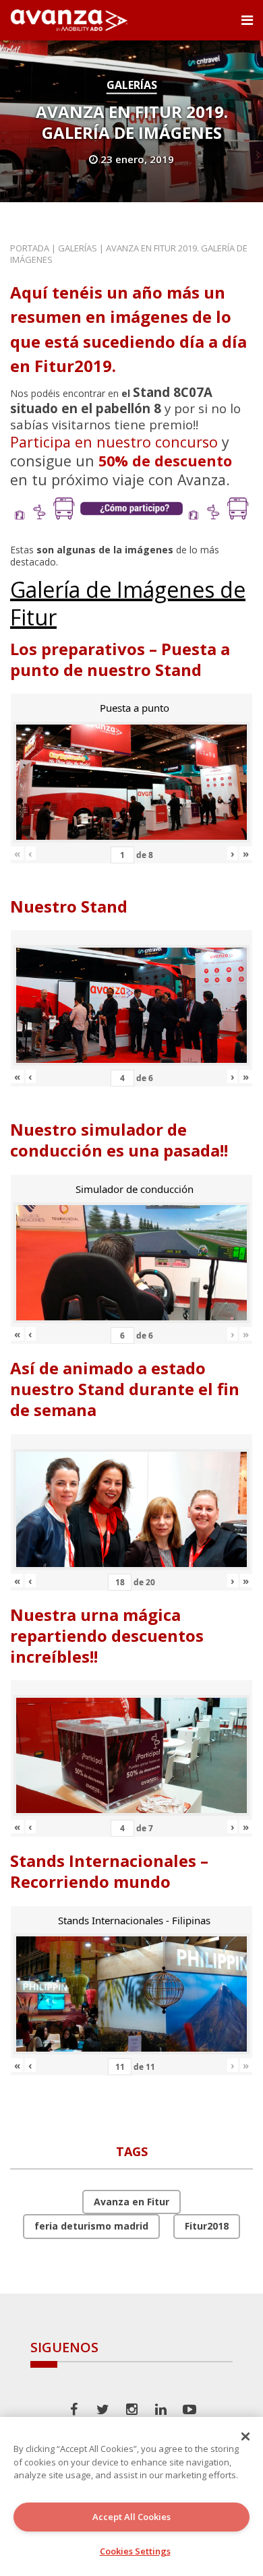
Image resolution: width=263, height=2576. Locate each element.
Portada (30, 248)
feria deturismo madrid (91, 2226)
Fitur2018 (207, 2226)
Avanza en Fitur (131, 2202)
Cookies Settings (135, 2551)
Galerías (132, 85)
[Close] (245, 2436)
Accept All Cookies (131, 2517)
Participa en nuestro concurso (114, 442)
